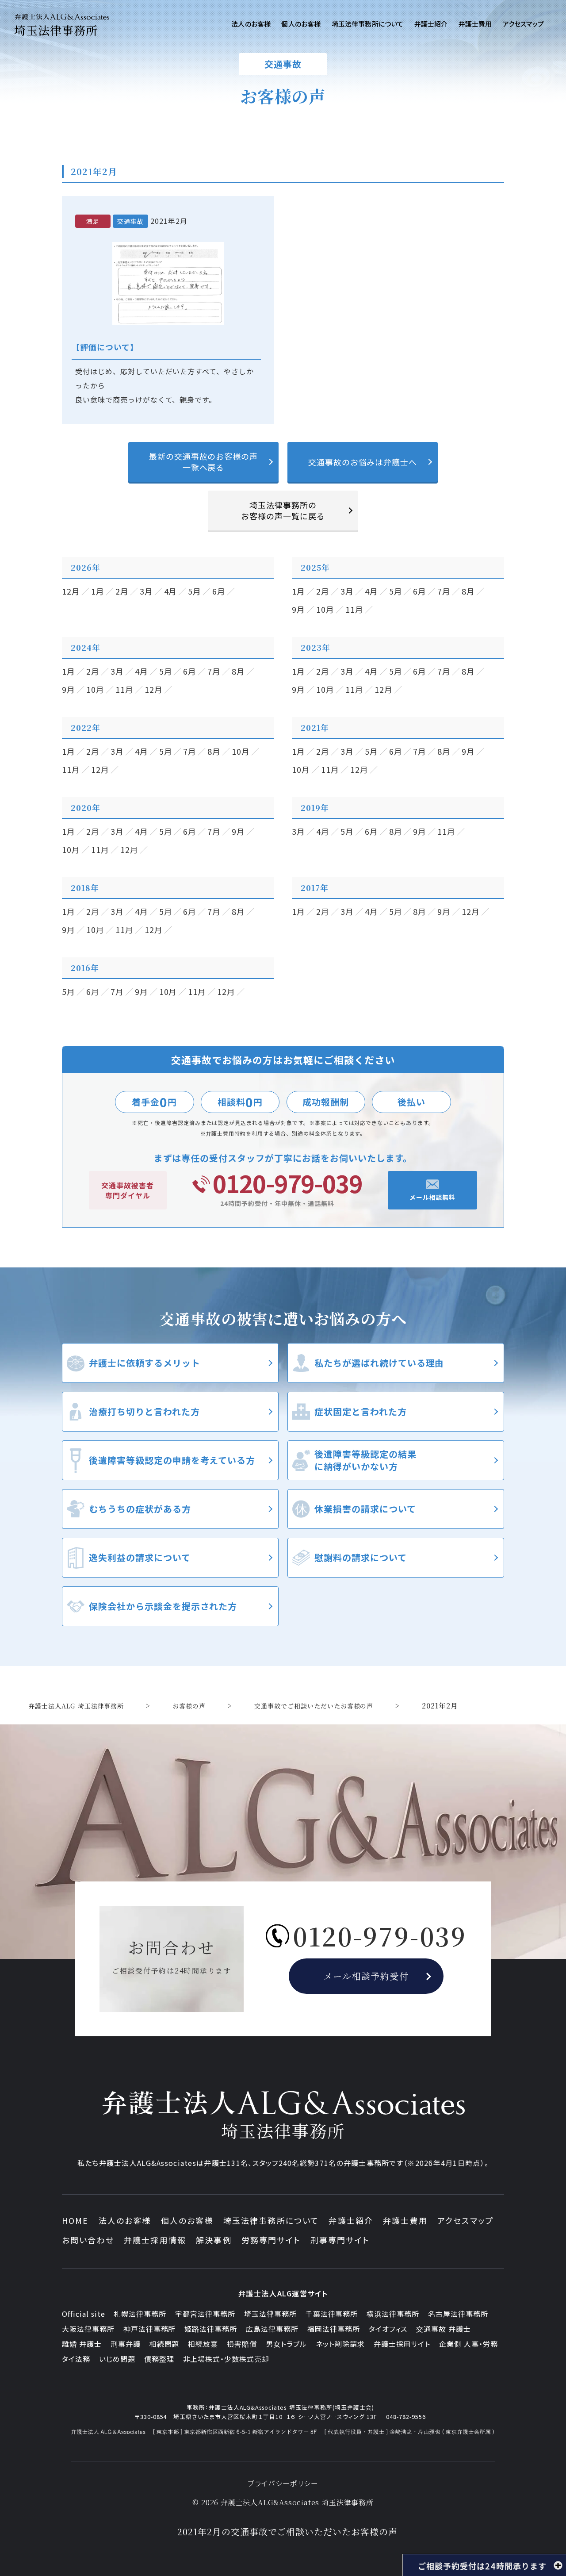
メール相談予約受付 (366, 1976)
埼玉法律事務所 (270, 2314)
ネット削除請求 (340, 2344)
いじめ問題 (117, 2359)
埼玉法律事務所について (271, 2220)
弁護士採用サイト (402, 2344)
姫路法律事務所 (211, 2329)
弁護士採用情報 (155, 2240)
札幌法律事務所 (140, 2314)
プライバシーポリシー (283, 2483)
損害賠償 (242, 2344)
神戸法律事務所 (150, 2329)
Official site (83, 2314)
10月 (325, 609)
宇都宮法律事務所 (205, 2314)
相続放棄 (203, 2344)
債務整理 (159, 2359)
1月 (98, 591)
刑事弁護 (126, 2344)
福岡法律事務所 (334, 2329)
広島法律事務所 (272, 2329)
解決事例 (214, 2240)
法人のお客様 (125, 2220)
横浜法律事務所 (393, 2314)
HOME (75, 2220)
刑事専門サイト (340, 2240)
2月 (122, 591)
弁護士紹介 (351, 2220)
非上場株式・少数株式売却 (226, 2359)
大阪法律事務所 (88, 2329)
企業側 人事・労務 (468, 2344)
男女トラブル (286, 2344)
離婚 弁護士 (82, 2344)
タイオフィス (388, 2329)
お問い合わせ (88, 2240)
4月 (171, 591)
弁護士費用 (405, 2220)
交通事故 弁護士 (444, 2329)
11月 (354, 609)
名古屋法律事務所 (458, 2314)
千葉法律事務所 (332, 2314)
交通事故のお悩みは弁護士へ (363, 462)
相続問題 (164, 2344)
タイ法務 (76, 2359)
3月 (146, 591)
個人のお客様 (187, 2220)
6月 (219, 591)
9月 (298, 609)
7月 (444, 591)
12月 (71, 591)
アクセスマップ (465, 2220)
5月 (195, 591)
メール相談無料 (433, 1197)
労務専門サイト (271, 2240)
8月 (468, 591)
